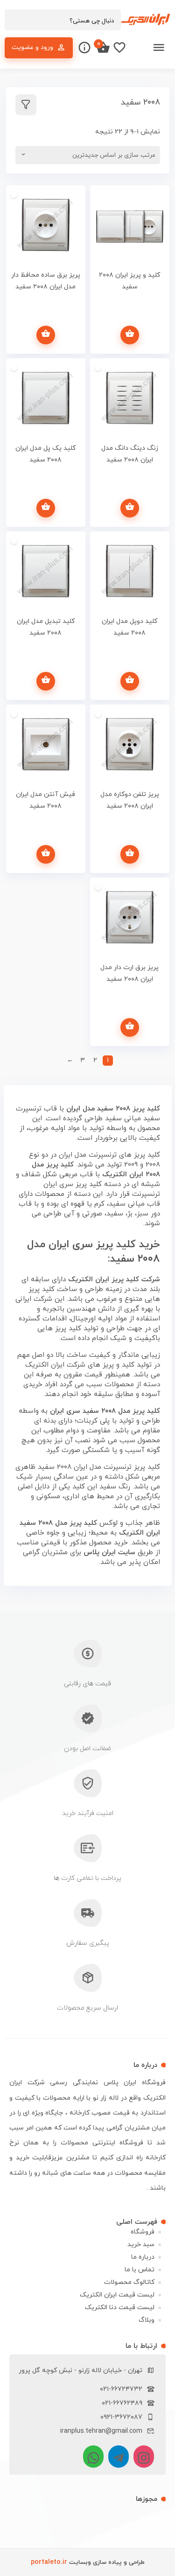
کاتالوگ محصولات (129, 2282)
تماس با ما (140, 2270)
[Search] (16, 21)
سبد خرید (141, 2244)
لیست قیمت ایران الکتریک (117, 2295)
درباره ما (143, 2257)
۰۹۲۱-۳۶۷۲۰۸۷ (121, 2417)
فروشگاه (143, 2232)
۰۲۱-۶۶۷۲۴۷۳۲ (121, 2389)
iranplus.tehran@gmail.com (101, 2431)
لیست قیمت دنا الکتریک (120, 2307)
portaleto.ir (49, 2562)
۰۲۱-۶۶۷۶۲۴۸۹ (122, 2403)
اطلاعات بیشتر (130, 335)
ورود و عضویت (32, 47)
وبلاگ (147, 2320)
